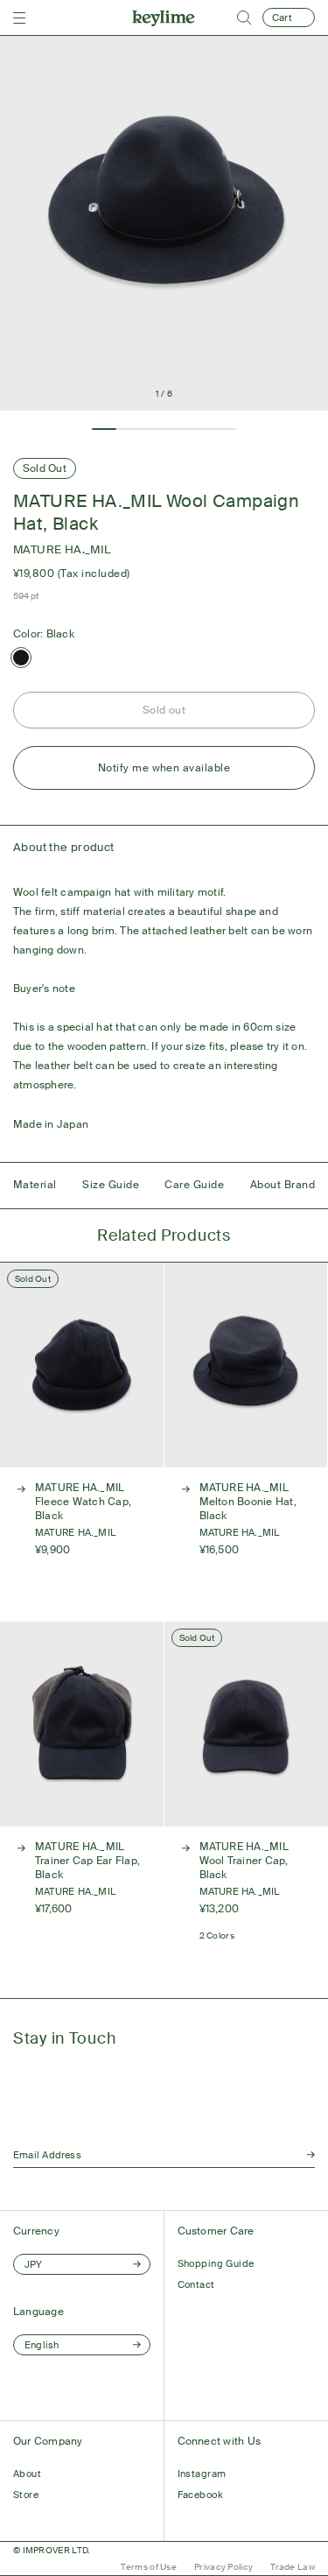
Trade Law (293, 2567)
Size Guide (111, 1185)
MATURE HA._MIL (62, 549)
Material (35, 1185)
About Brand (283, 1185)
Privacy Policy (223, 2567)
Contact (196, 2284)
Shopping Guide (216, 2263)
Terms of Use (149, 2567)
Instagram (202, 2474)
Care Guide (194, 1185)
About (27, 2474)
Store (26, 2495)
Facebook (201, 2495)
